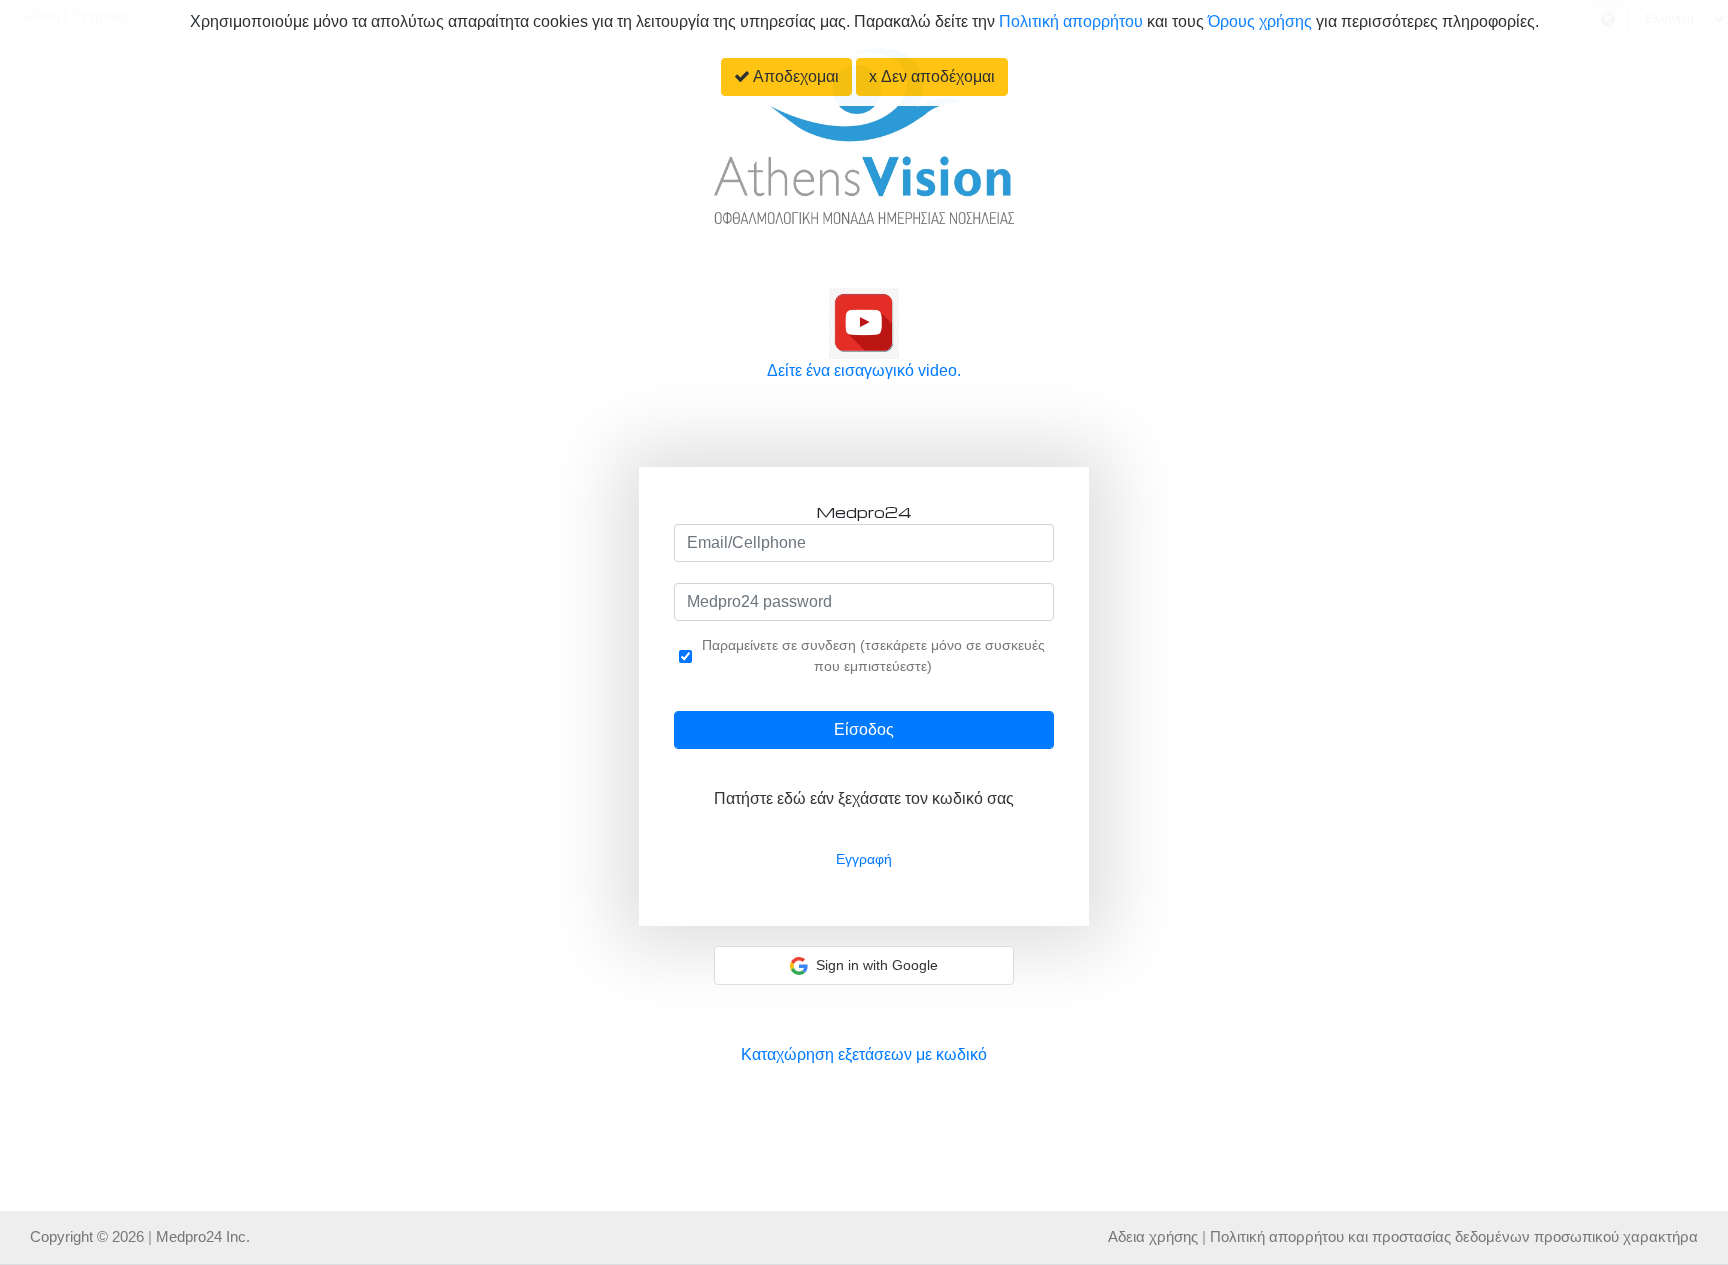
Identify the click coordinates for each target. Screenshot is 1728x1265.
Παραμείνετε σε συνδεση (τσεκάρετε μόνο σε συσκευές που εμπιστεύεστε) (873, 655)
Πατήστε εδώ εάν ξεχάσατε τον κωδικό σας (864, 798)
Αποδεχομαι (794, 76)
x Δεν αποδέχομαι (932, 76)
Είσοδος (864, 729)
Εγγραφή (864, 859)
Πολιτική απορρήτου (1071, 21)
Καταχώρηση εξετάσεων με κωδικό (864, 1054)
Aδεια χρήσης (1153, 1236)
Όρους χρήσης (1262, 21)
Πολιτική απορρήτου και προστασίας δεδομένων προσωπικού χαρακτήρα (1454, 1236)
